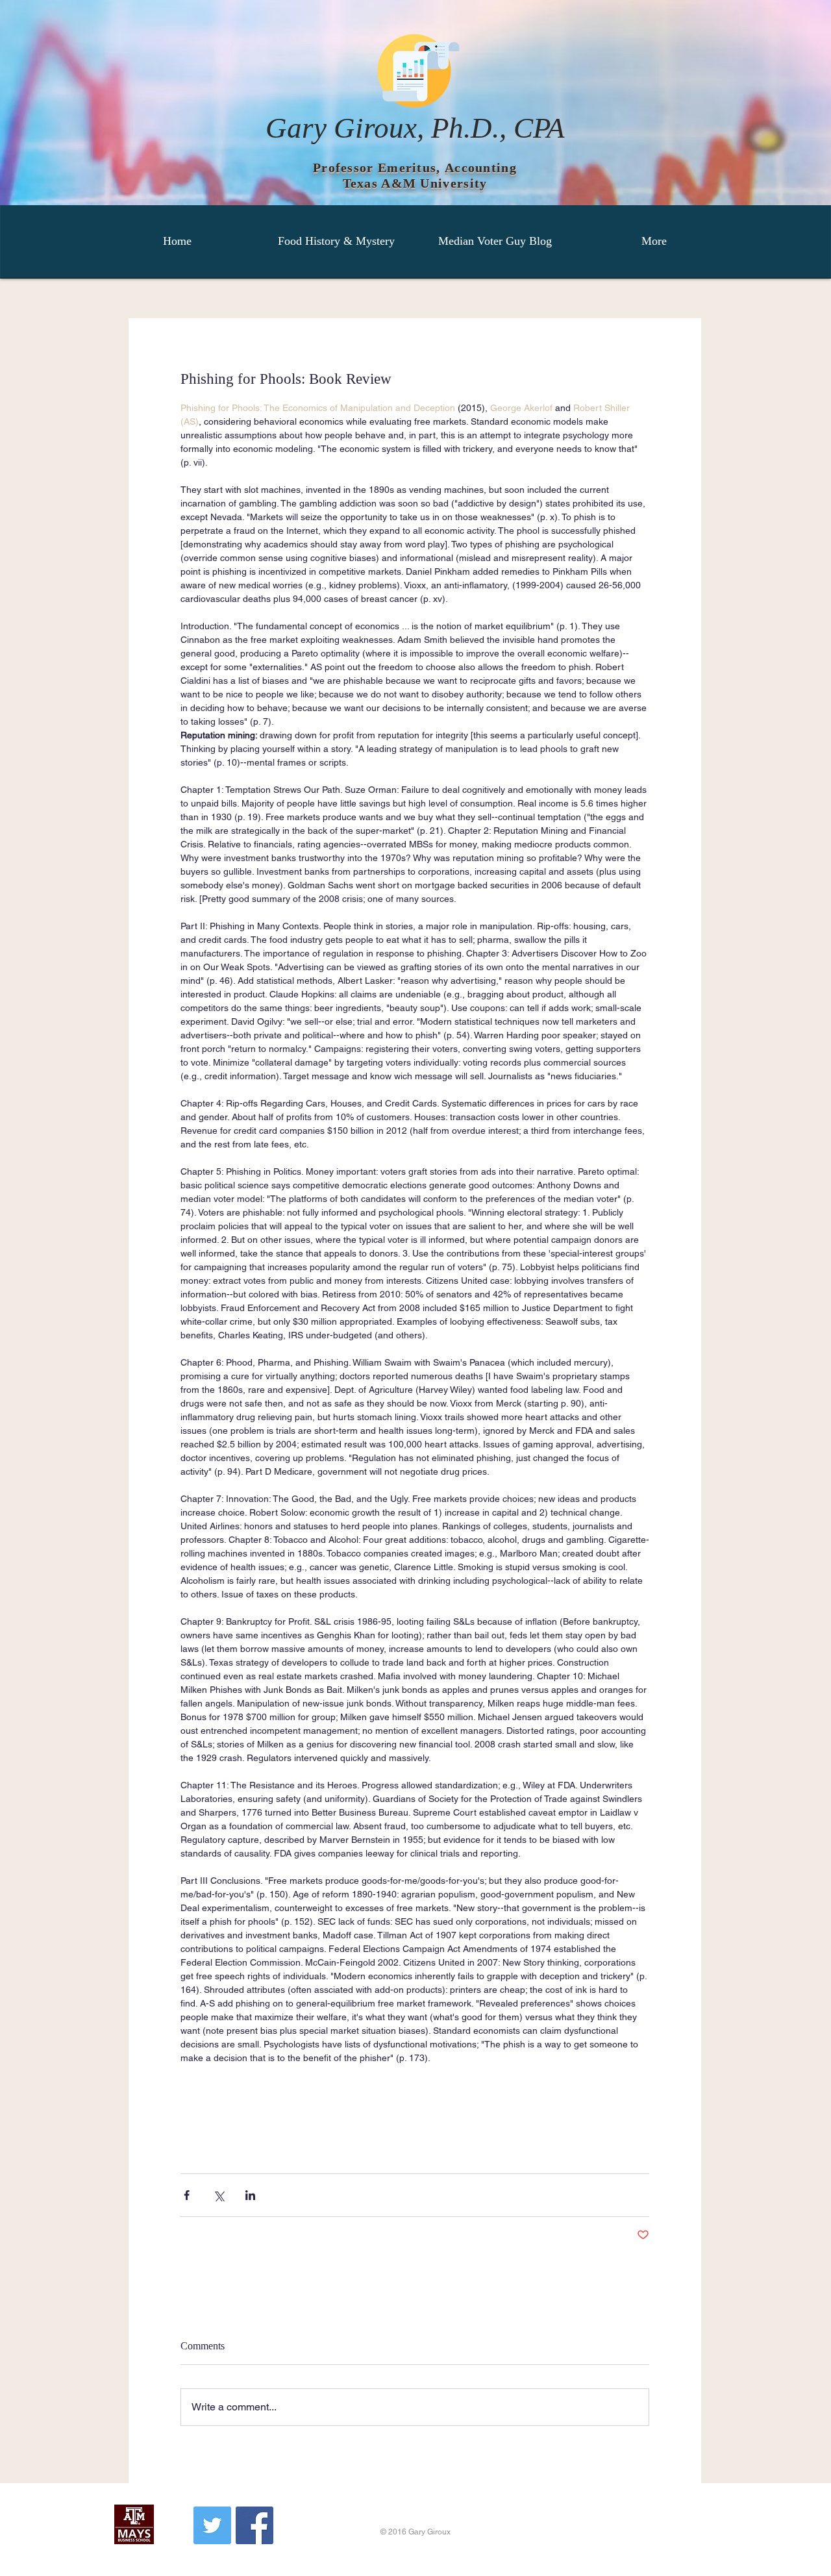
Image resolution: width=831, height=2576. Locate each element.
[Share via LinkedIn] (250, 2195)
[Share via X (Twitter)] (218, 2195)
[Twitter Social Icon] (212, 2525)
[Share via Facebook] (187, 2195)
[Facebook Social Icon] (254, 2525)
